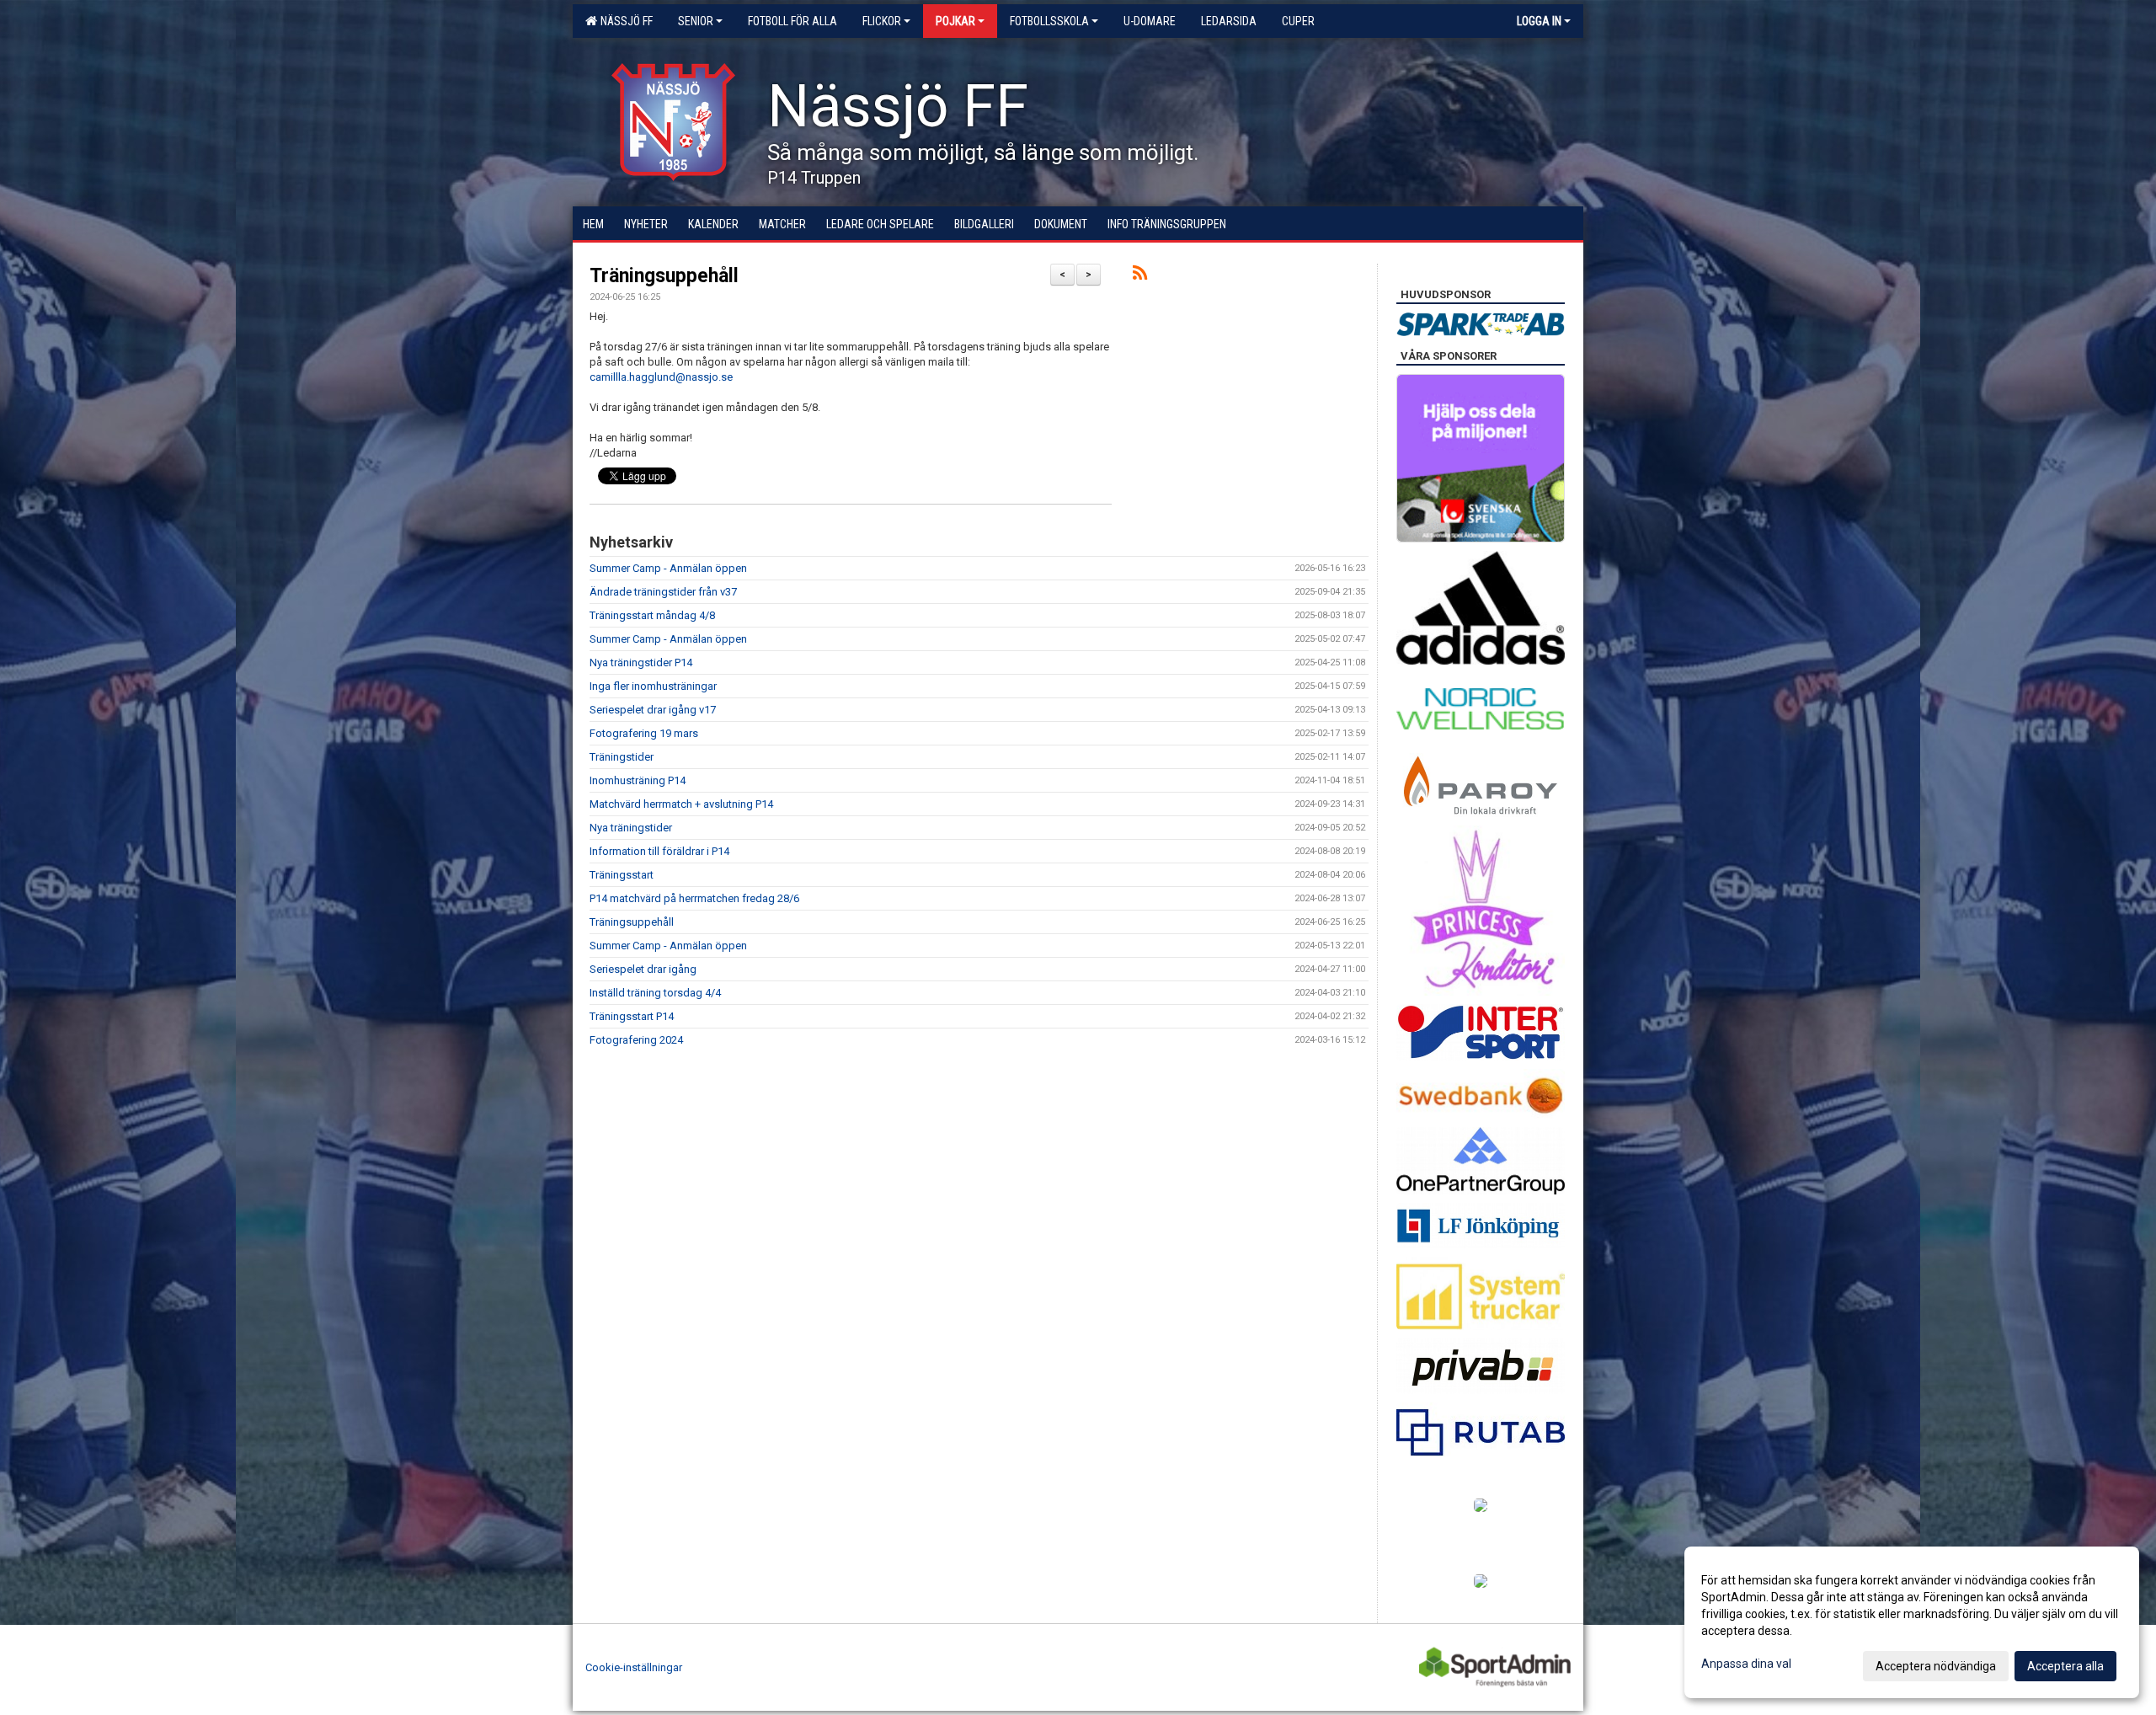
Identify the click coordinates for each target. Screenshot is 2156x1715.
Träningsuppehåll (664, 276)
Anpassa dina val (1746, 1664)
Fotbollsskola (1049, 21)
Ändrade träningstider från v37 (663, 592)
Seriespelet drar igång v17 (653, 710)
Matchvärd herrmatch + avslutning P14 (681, 804)
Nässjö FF (624, 21)
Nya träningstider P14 (641, 662)
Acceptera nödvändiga (1936, 1666)
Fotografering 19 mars (644, 733)
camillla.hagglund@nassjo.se (661, 377)
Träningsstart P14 (632, 1016)
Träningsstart (622, 875)
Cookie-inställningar (634, 1667)
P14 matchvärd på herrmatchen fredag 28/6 (694, 898)
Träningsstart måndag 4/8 (652, 615)
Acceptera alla (2065, 1666)
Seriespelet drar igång (643, 969)
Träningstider (622, 757)
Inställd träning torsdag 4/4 (655, 993)
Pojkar (955, 21)
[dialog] (1912, 1622)
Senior (696, 21)
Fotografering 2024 (636, 1040)
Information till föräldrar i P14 (659, 851)
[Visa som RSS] (1140, 276)
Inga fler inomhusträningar (653, 686)
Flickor (882, 21)
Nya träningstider (631, 828)
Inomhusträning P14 (638, 780)
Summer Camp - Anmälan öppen (668, 568)
